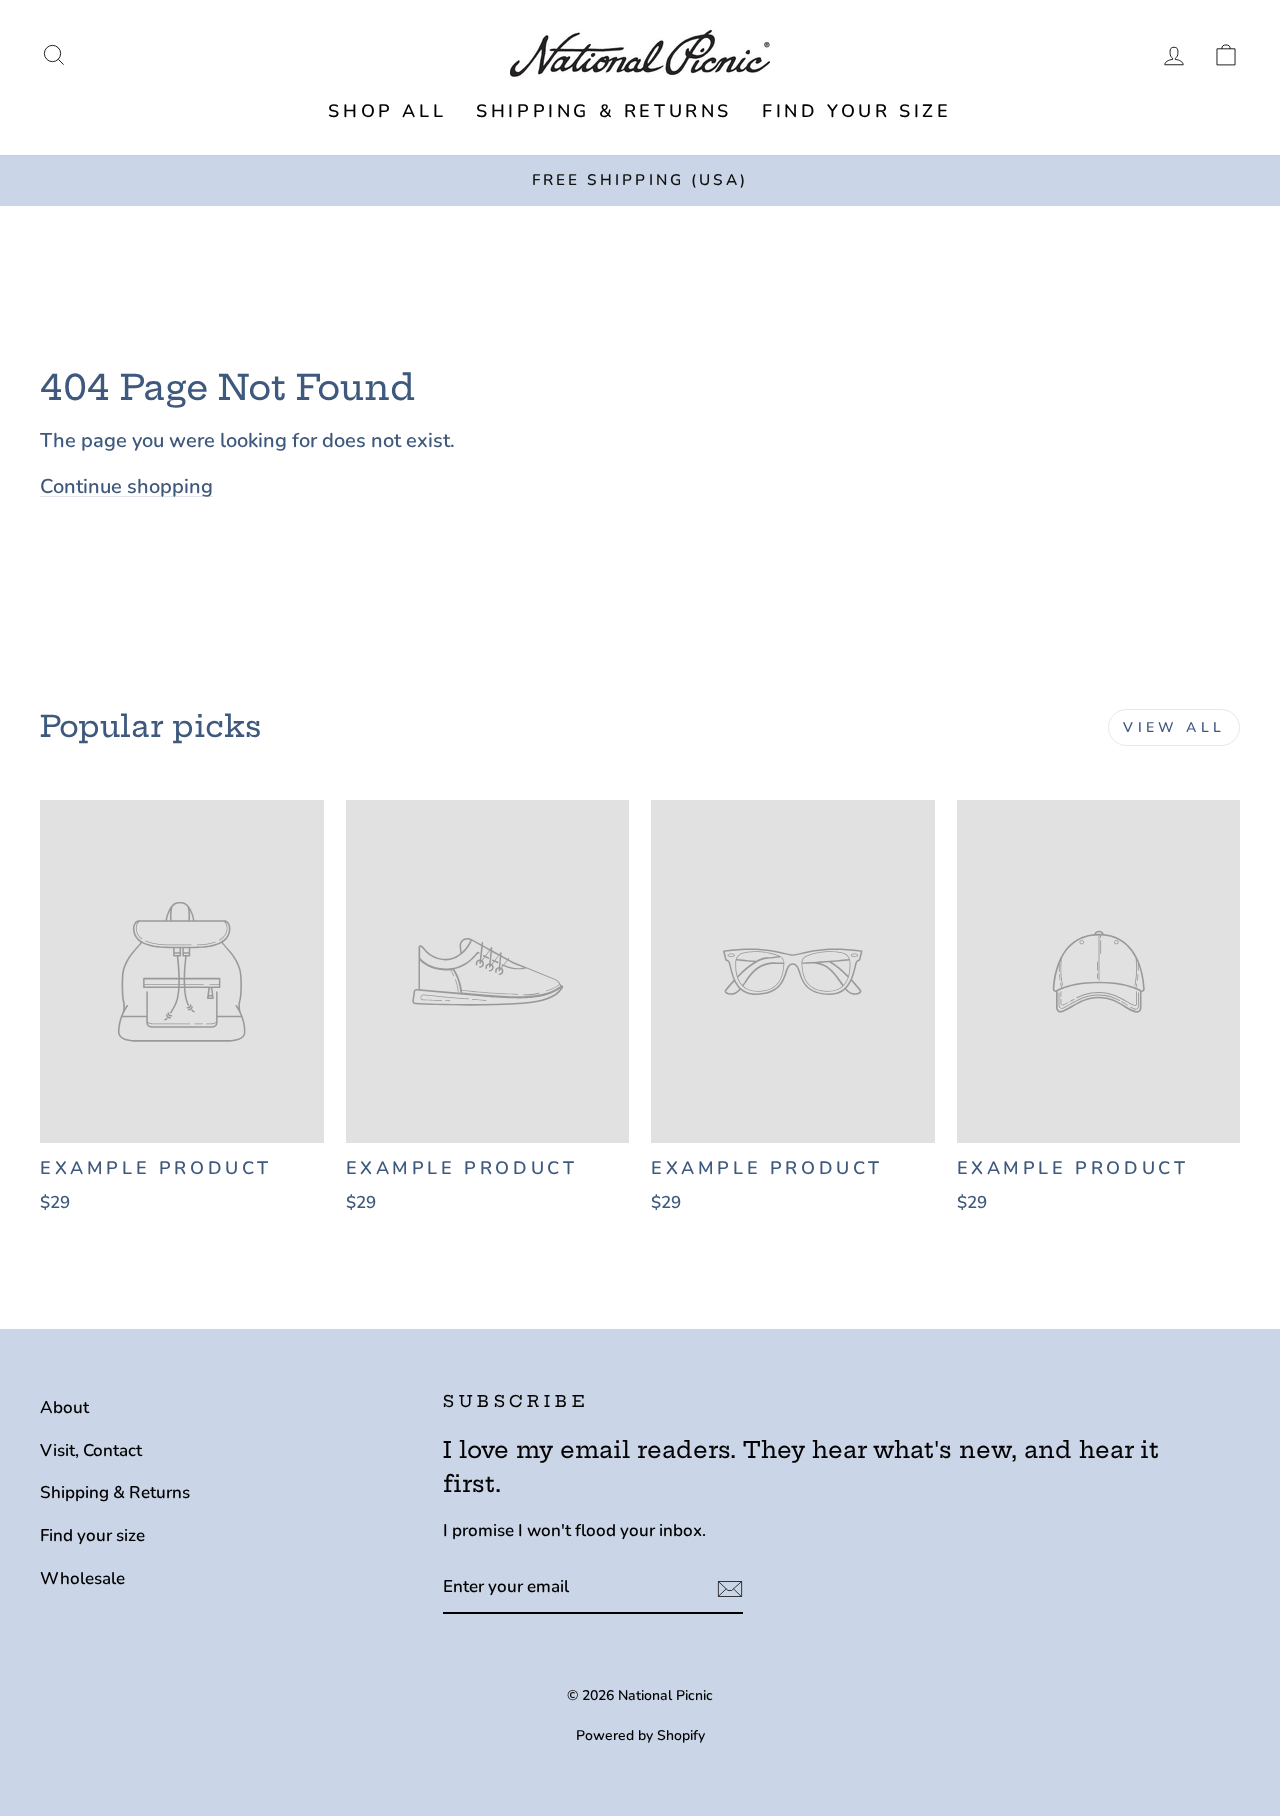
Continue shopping (126, 486)
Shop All (387, 111)
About (64, 1407)
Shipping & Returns (604, 111)
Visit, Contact (91, 1450)
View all (1174, 727)
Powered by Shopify (640, 1735)
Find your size (856, 111)
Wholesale (82, 1578)
